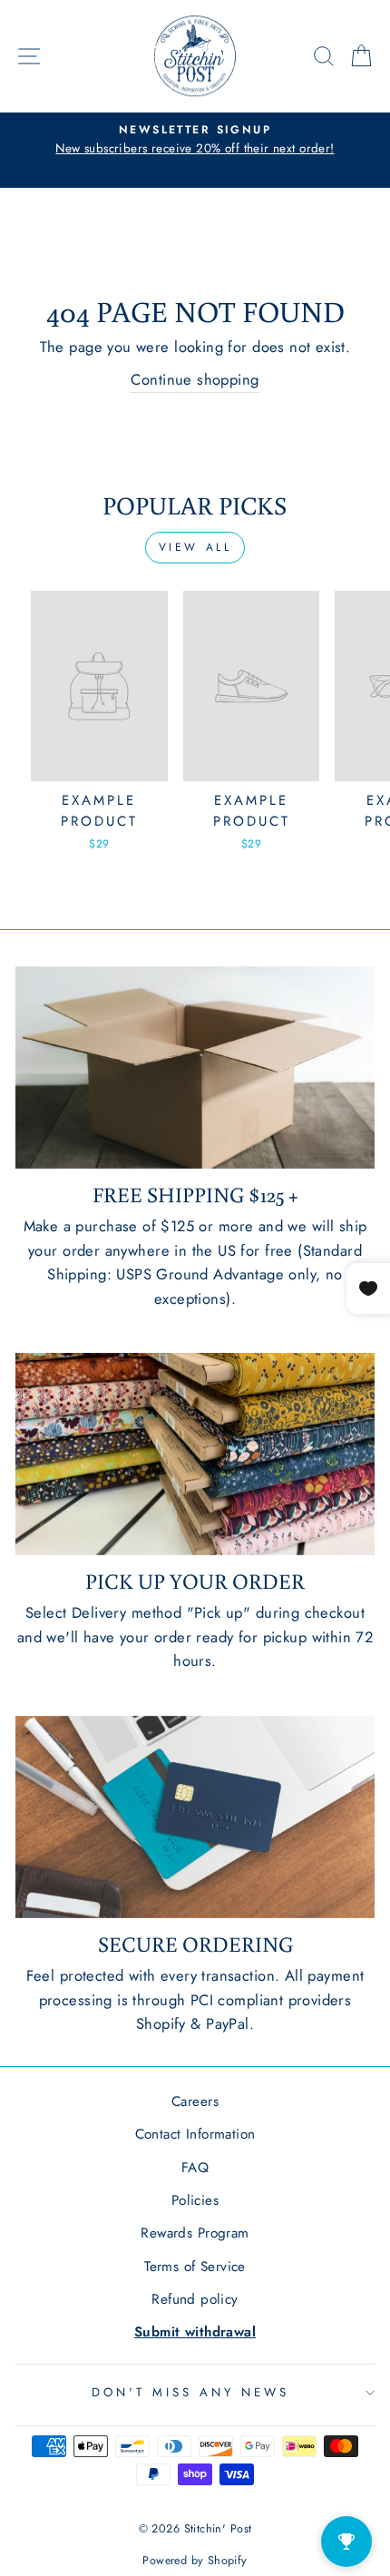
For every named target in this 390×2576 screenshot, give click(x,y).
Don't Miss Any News (190, 2392)
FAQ (195, 2168)
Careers (195, 2101)
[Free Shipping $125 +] (195, 1068)
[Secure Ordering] (195, 1817)
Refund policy (195, 2299)
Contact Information (195, 2134)
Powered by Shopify (195, 2561)
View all (195, 547)
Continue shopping (195, 379)
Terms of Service (195, 2267)
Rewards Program (195, 2233)
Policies (195, 2200)
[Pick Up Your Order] (195, 1454)
